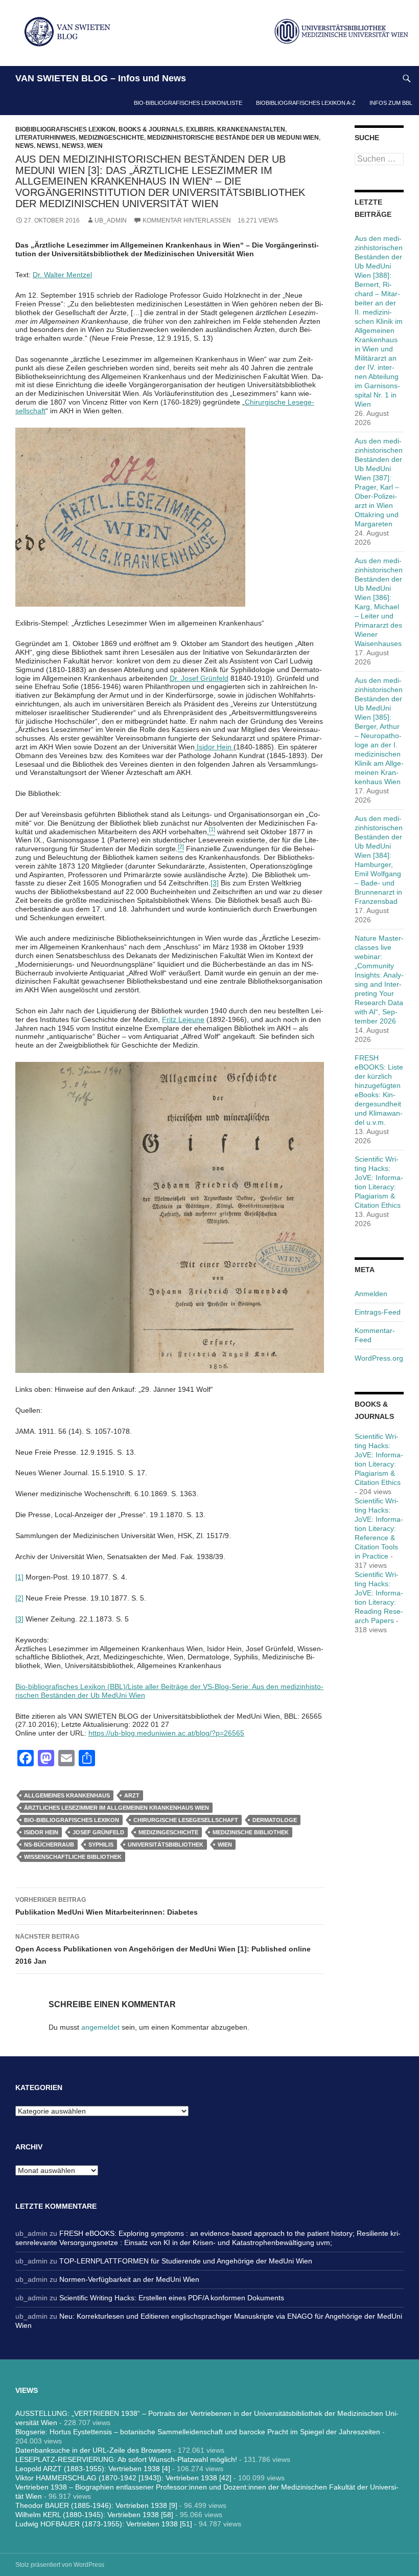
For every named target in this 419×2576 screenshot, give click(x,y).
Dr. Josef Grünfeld (199, 678)
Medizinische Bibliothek (251, 1832)
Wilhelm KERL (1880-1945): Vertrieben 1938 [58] (94, 2515)
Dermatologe (275, 1820)
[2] (19, 1598)
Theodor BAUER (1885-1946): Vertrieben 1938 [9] (96, 2505)
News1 (48, 146)
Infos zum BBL (391, 103)
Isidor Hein (214, 747)
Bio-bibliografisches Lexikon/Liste (188, 103)
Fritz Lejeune (183, 1019)
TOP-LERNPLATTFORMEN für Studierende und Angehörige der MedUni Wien (186, 2261)
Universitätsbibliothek (166, 1845)
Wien (95, 146)
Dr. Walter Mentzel (62, 275)
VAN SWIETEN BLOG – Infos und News (101, 78)
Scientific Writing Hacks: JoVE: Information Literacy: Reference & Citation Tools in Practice (379, 1528)
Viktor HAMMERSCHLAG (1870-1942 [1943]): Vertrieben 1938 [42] (123, 2478)
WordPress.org (379, 1358)
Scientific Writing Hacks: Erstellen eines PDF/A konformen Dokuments (172, 2298)
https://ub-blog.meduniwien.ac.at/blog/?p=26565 (166, 1733)
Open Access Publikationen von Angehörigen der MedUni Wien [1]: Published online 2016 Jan (163, 1949)
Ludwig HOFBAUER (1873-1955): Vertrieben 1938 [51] (104, 2524)
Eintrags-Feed (378, 1312)
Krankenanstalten (251, 129)
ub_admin (111, 220)
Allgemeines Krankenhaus (67, 1795)
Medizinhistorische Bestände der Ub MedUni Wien (233, 138)
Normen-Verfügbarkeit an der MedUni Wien (129, 2279)
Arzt (132, 1795)
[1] (19, 1577)
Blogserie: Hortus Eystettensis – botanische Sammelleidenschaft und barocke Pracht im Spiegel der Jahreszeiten (198, 2432)
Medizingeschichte (111, 138)
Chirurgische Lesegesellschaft (186, 1820)
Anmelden (371, 1294)
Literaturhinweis (45, 138)
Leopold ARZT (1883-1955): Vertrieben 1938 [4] (93, 2469)
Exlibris (200, 129)
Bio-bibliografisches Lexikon (72, 1820)
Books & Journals (151, 129)
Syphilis (101, 1845)
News (25, 146)
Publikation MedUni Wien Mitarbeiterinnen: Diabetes (107, 1906)
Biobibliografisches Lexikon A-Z (306, 103)
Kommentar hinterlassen (187, 220)
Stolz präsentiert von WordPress (60, 2565)
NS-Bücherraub (49, 1845)
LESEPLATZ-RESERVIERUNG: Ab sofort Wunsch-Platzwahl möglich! (126, 2459)
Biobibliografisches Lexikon (65, 129)
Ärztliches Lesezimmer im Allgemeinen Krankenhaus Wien (117, 1808)
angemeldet (100, 2027)
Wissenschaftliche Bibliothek (73, 1857)
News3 (73, 146)
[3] (215, 883)
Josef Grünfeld (98, 1832)
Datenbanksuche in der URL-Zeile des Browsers (93, 2450)
